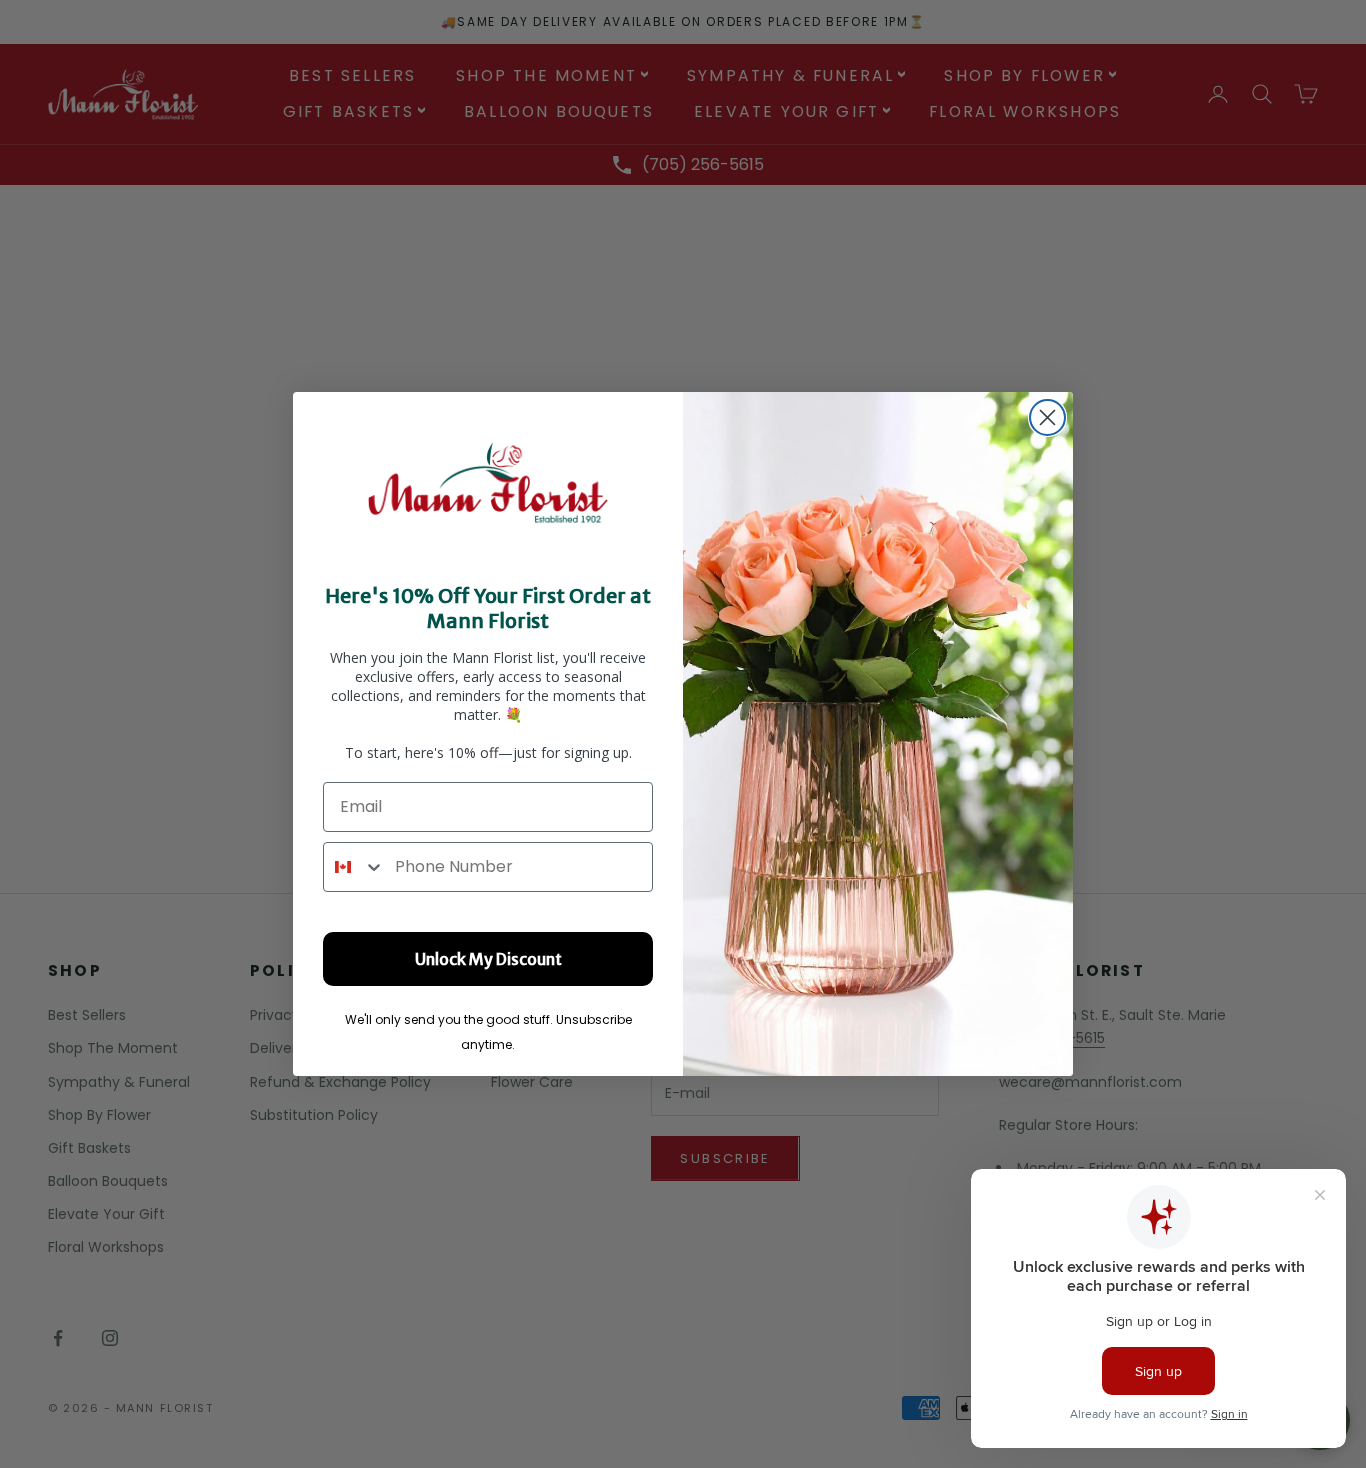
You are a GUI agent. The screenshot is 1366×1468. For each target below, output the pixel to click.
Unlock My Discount (488, 959)
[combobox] (354, 867)
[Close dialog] (1047, 417)
